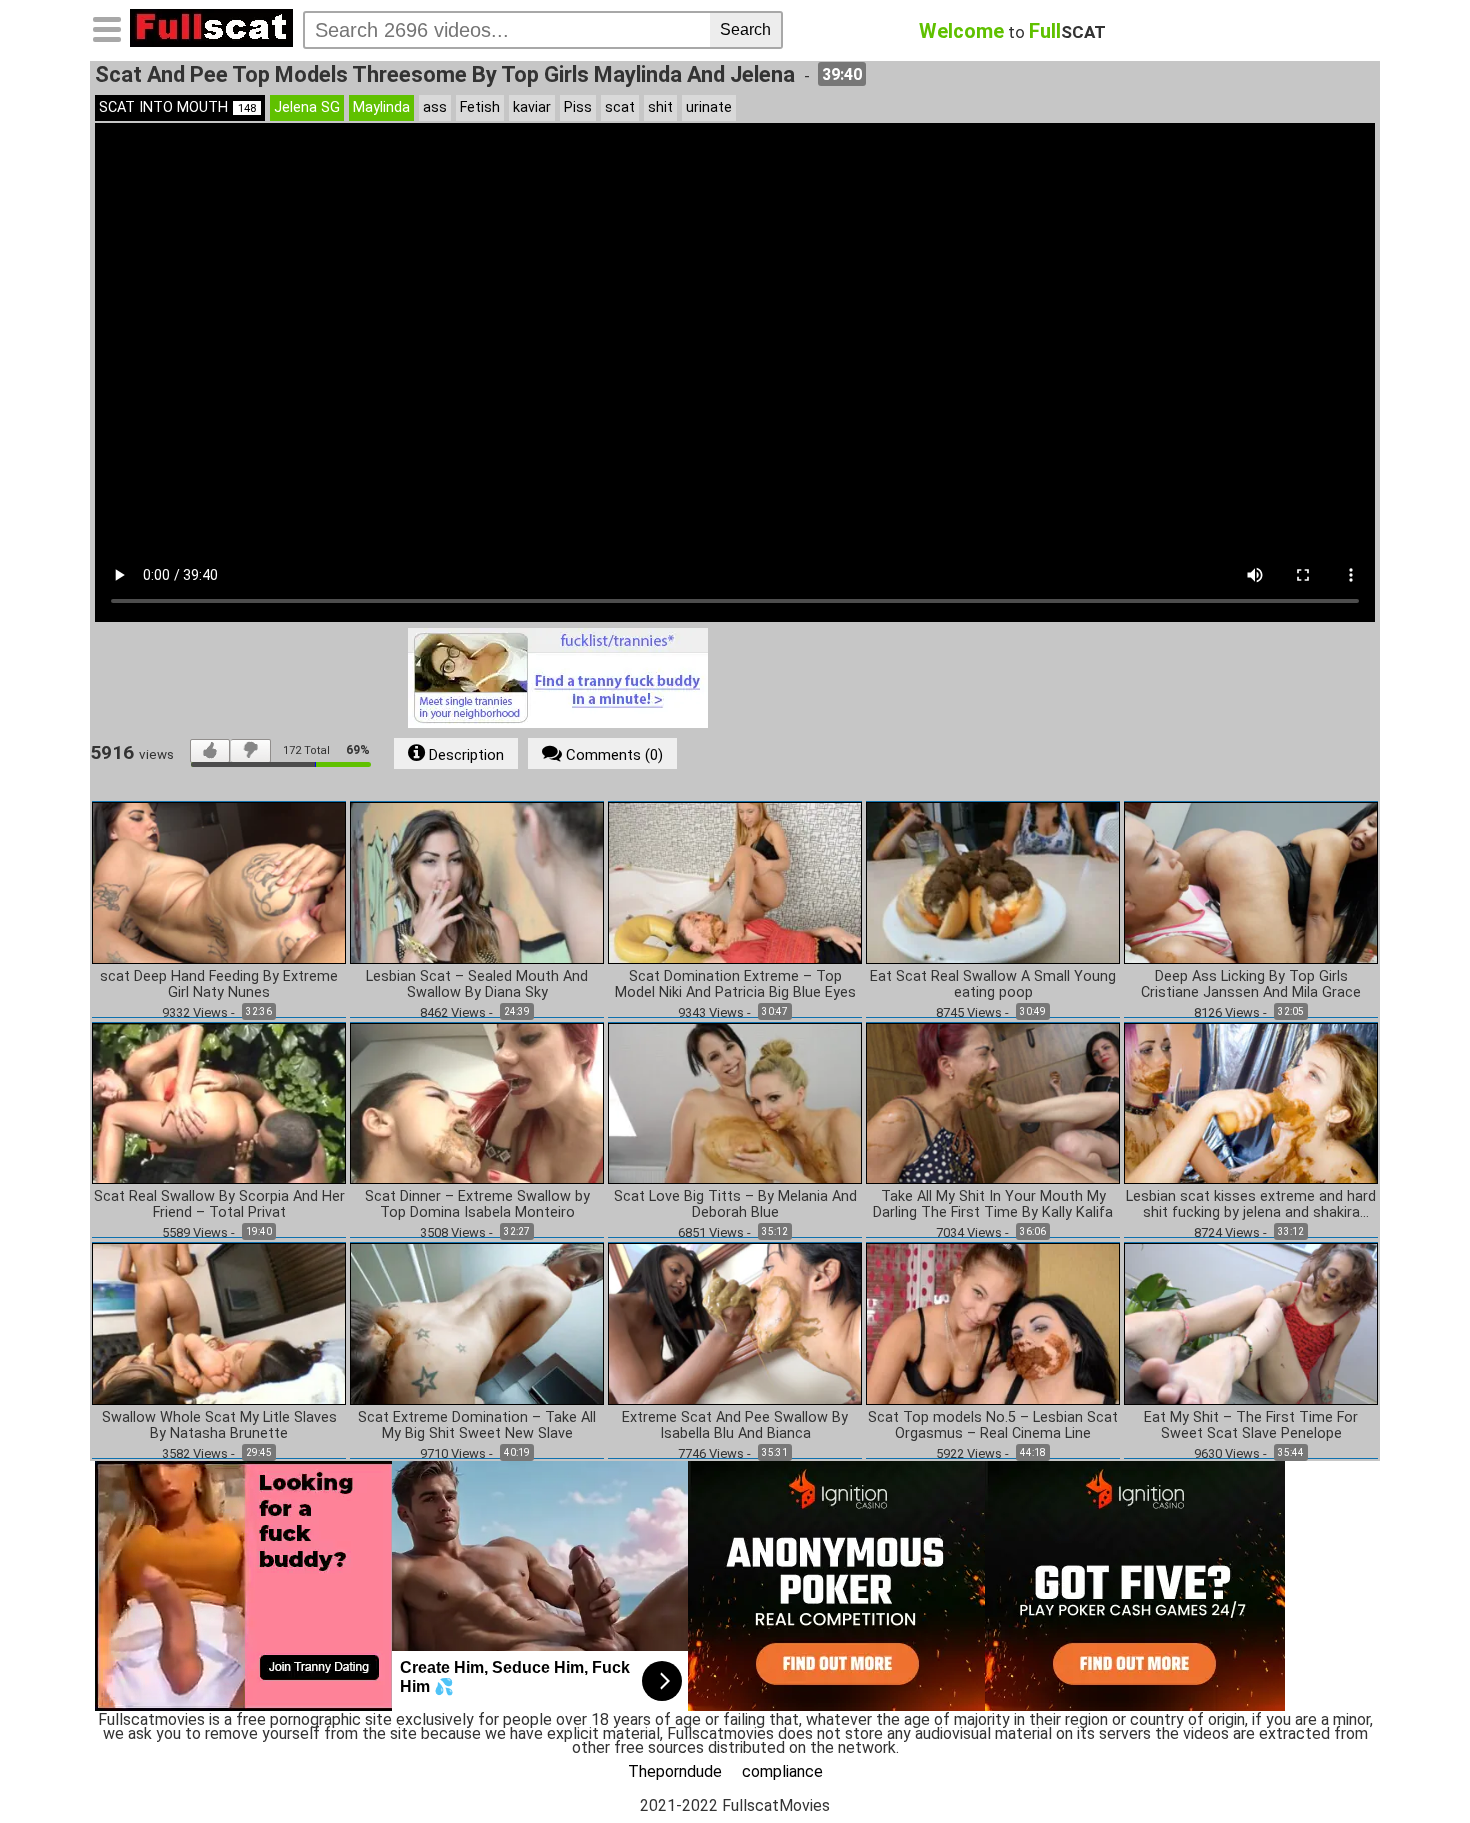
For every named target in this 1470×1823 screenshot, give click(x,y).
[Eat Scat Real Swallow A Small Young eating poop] (993, 881)
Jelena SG (307, 107)
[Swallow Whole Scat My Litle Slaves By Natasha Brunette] (219, 1322)
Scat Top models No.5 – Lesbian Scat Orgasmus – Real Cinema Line (993, 1426)
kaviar (532, 107)
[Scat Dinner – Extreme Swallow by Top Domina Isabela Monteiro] (477, 1102)
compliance (782, 1771)
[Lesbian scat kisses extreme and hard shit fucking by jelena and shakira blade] (1251, 1102)
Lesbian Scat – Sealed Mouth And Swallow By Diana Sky (477, 985)
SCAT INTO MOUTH (177, 107)
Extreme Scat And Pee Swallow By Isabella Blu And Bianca (735, 1426)
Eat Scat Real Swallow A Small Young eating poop (993, 985)
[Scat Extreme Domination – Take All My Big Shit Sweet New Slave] (477, 1322)
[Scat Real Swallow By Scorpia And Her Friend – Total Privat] (219, 1102)
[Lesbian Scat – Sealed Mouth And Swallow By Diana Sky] (477, 881)
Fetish (480, 107)
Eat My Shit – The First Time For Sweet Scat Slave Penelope (1251, 1426)
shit (660, 107)
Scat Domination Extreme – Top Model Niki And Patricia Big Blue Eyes (735, 985)
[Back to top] (1414, 1767)
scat (620, 107)
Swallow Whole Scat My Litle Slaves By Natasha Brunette (219, 1426)
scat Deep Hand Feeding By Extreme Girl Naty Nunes (219, 985)
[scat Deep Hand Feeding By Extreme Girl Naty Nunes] (219, 881)
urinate (709, 107)
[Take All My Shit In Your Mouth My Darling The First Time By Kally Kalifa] (993, 1102)
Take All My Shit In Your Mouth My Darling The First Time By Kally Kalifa (993, 1205)
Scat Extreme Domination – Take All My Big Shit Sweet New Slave (477, 1426)
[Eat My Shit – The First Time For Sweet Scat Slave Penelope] (1251, 1322)
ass (435, 107)
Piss (578, 107)
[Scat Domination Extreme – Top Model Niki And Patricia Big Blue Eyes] (735, 881)
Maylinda (381, 107)
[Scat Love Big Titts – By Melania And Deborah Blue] (735, 1102)
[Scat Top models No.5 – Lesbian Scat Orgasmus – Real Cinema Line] (993, 1322)
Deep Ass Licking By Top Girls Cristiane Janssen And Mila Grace (1251, 985)
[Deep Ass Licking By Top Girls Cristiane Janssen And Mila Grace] (1251, 881)
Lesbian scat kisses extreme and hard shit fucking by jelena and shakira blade (1251, 1205)
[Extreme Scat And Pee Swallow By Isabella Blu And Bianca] (735, 1322)
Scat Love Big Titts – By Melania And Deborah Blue (735, 1205)
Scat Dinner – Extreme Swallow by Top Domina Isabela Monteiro (477, 1205)
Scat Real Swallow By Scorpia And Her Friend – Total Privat (219, 1205)
